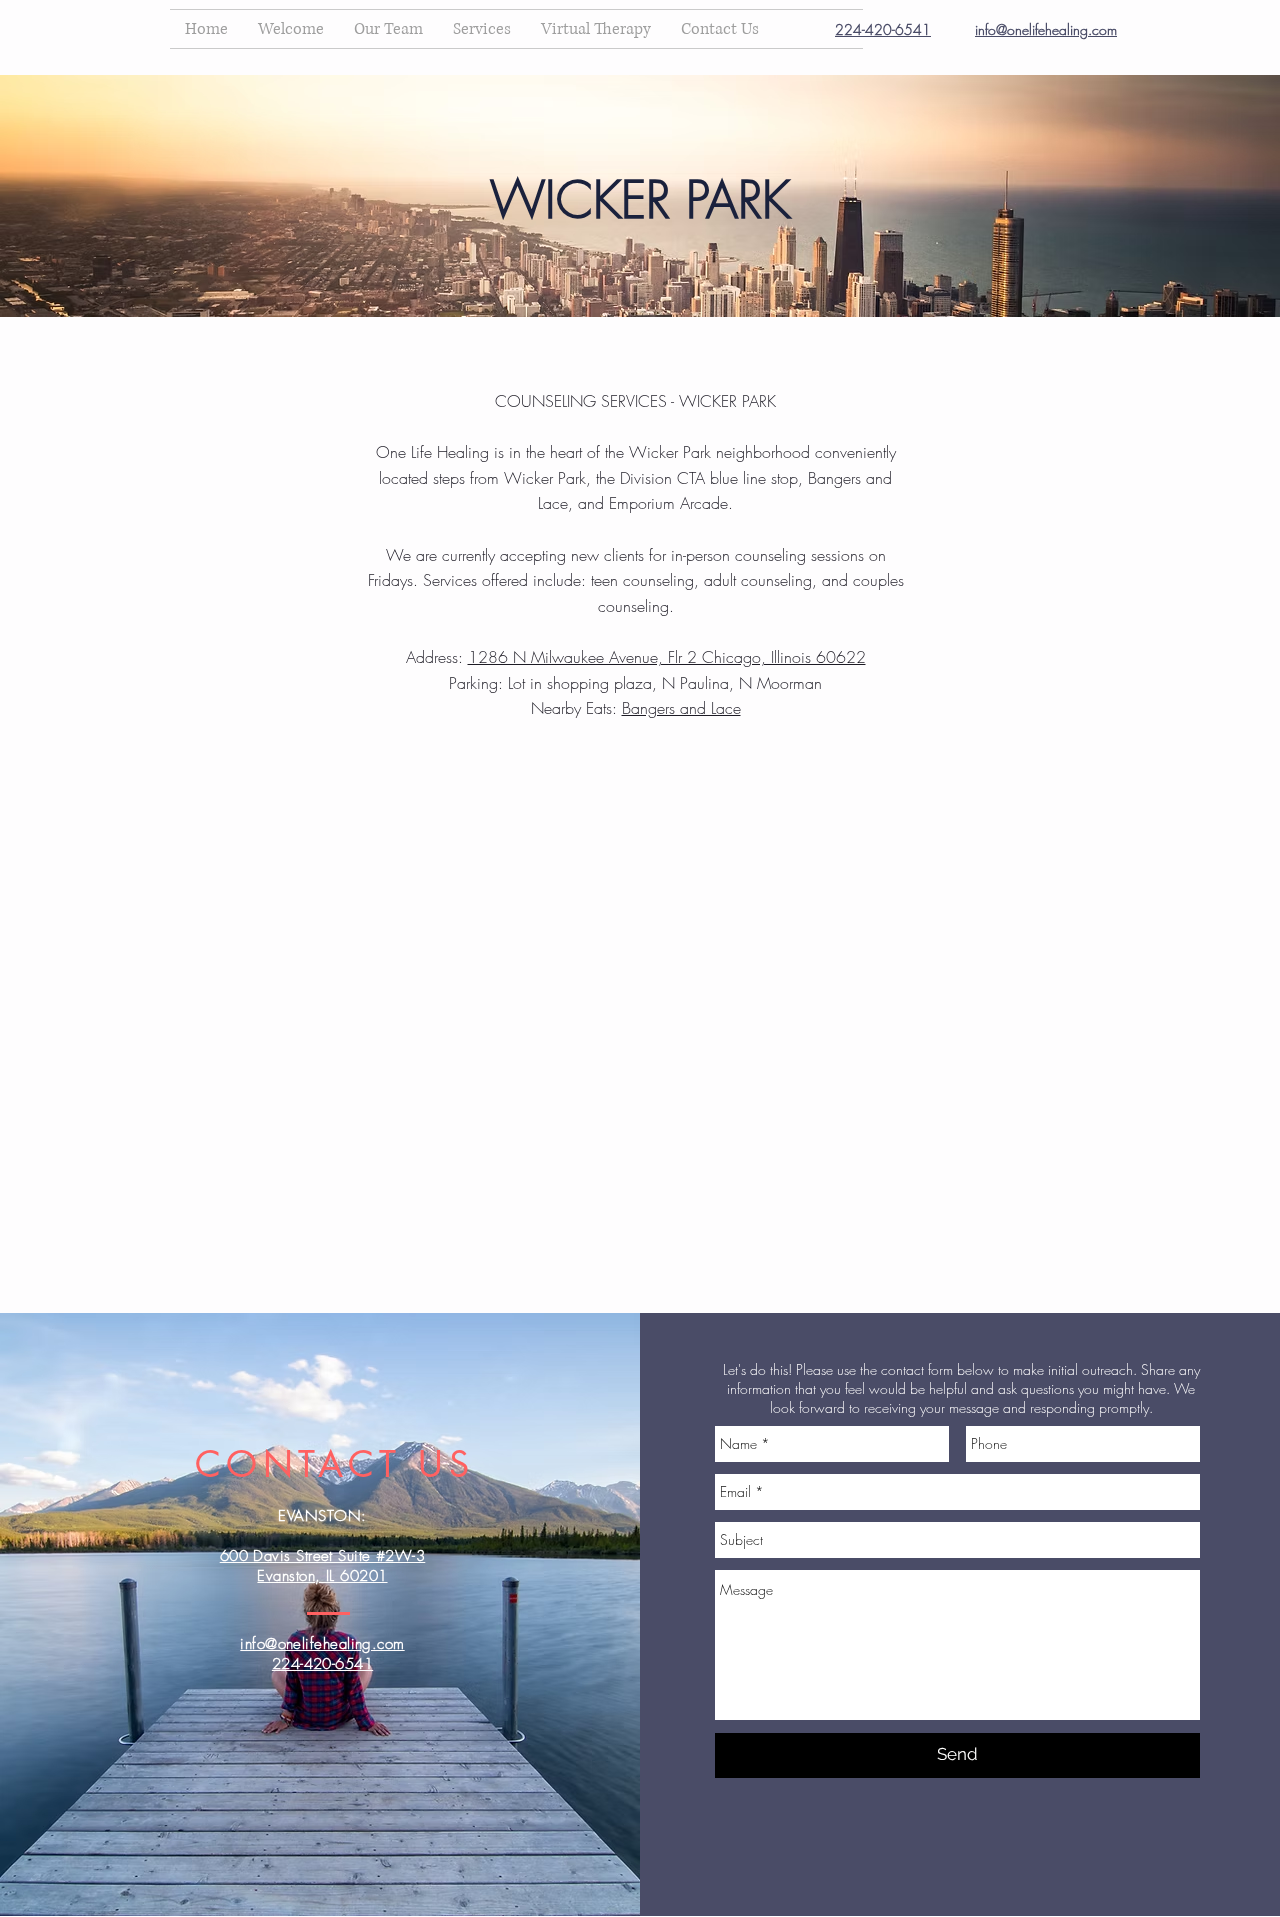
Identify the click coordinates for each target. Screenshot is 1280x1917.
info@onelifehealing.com (1046, 29)
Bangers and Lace (681, 708)
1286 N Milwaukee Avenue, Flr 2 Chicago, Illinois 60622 (667, 657)
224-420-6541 (883, 29)
